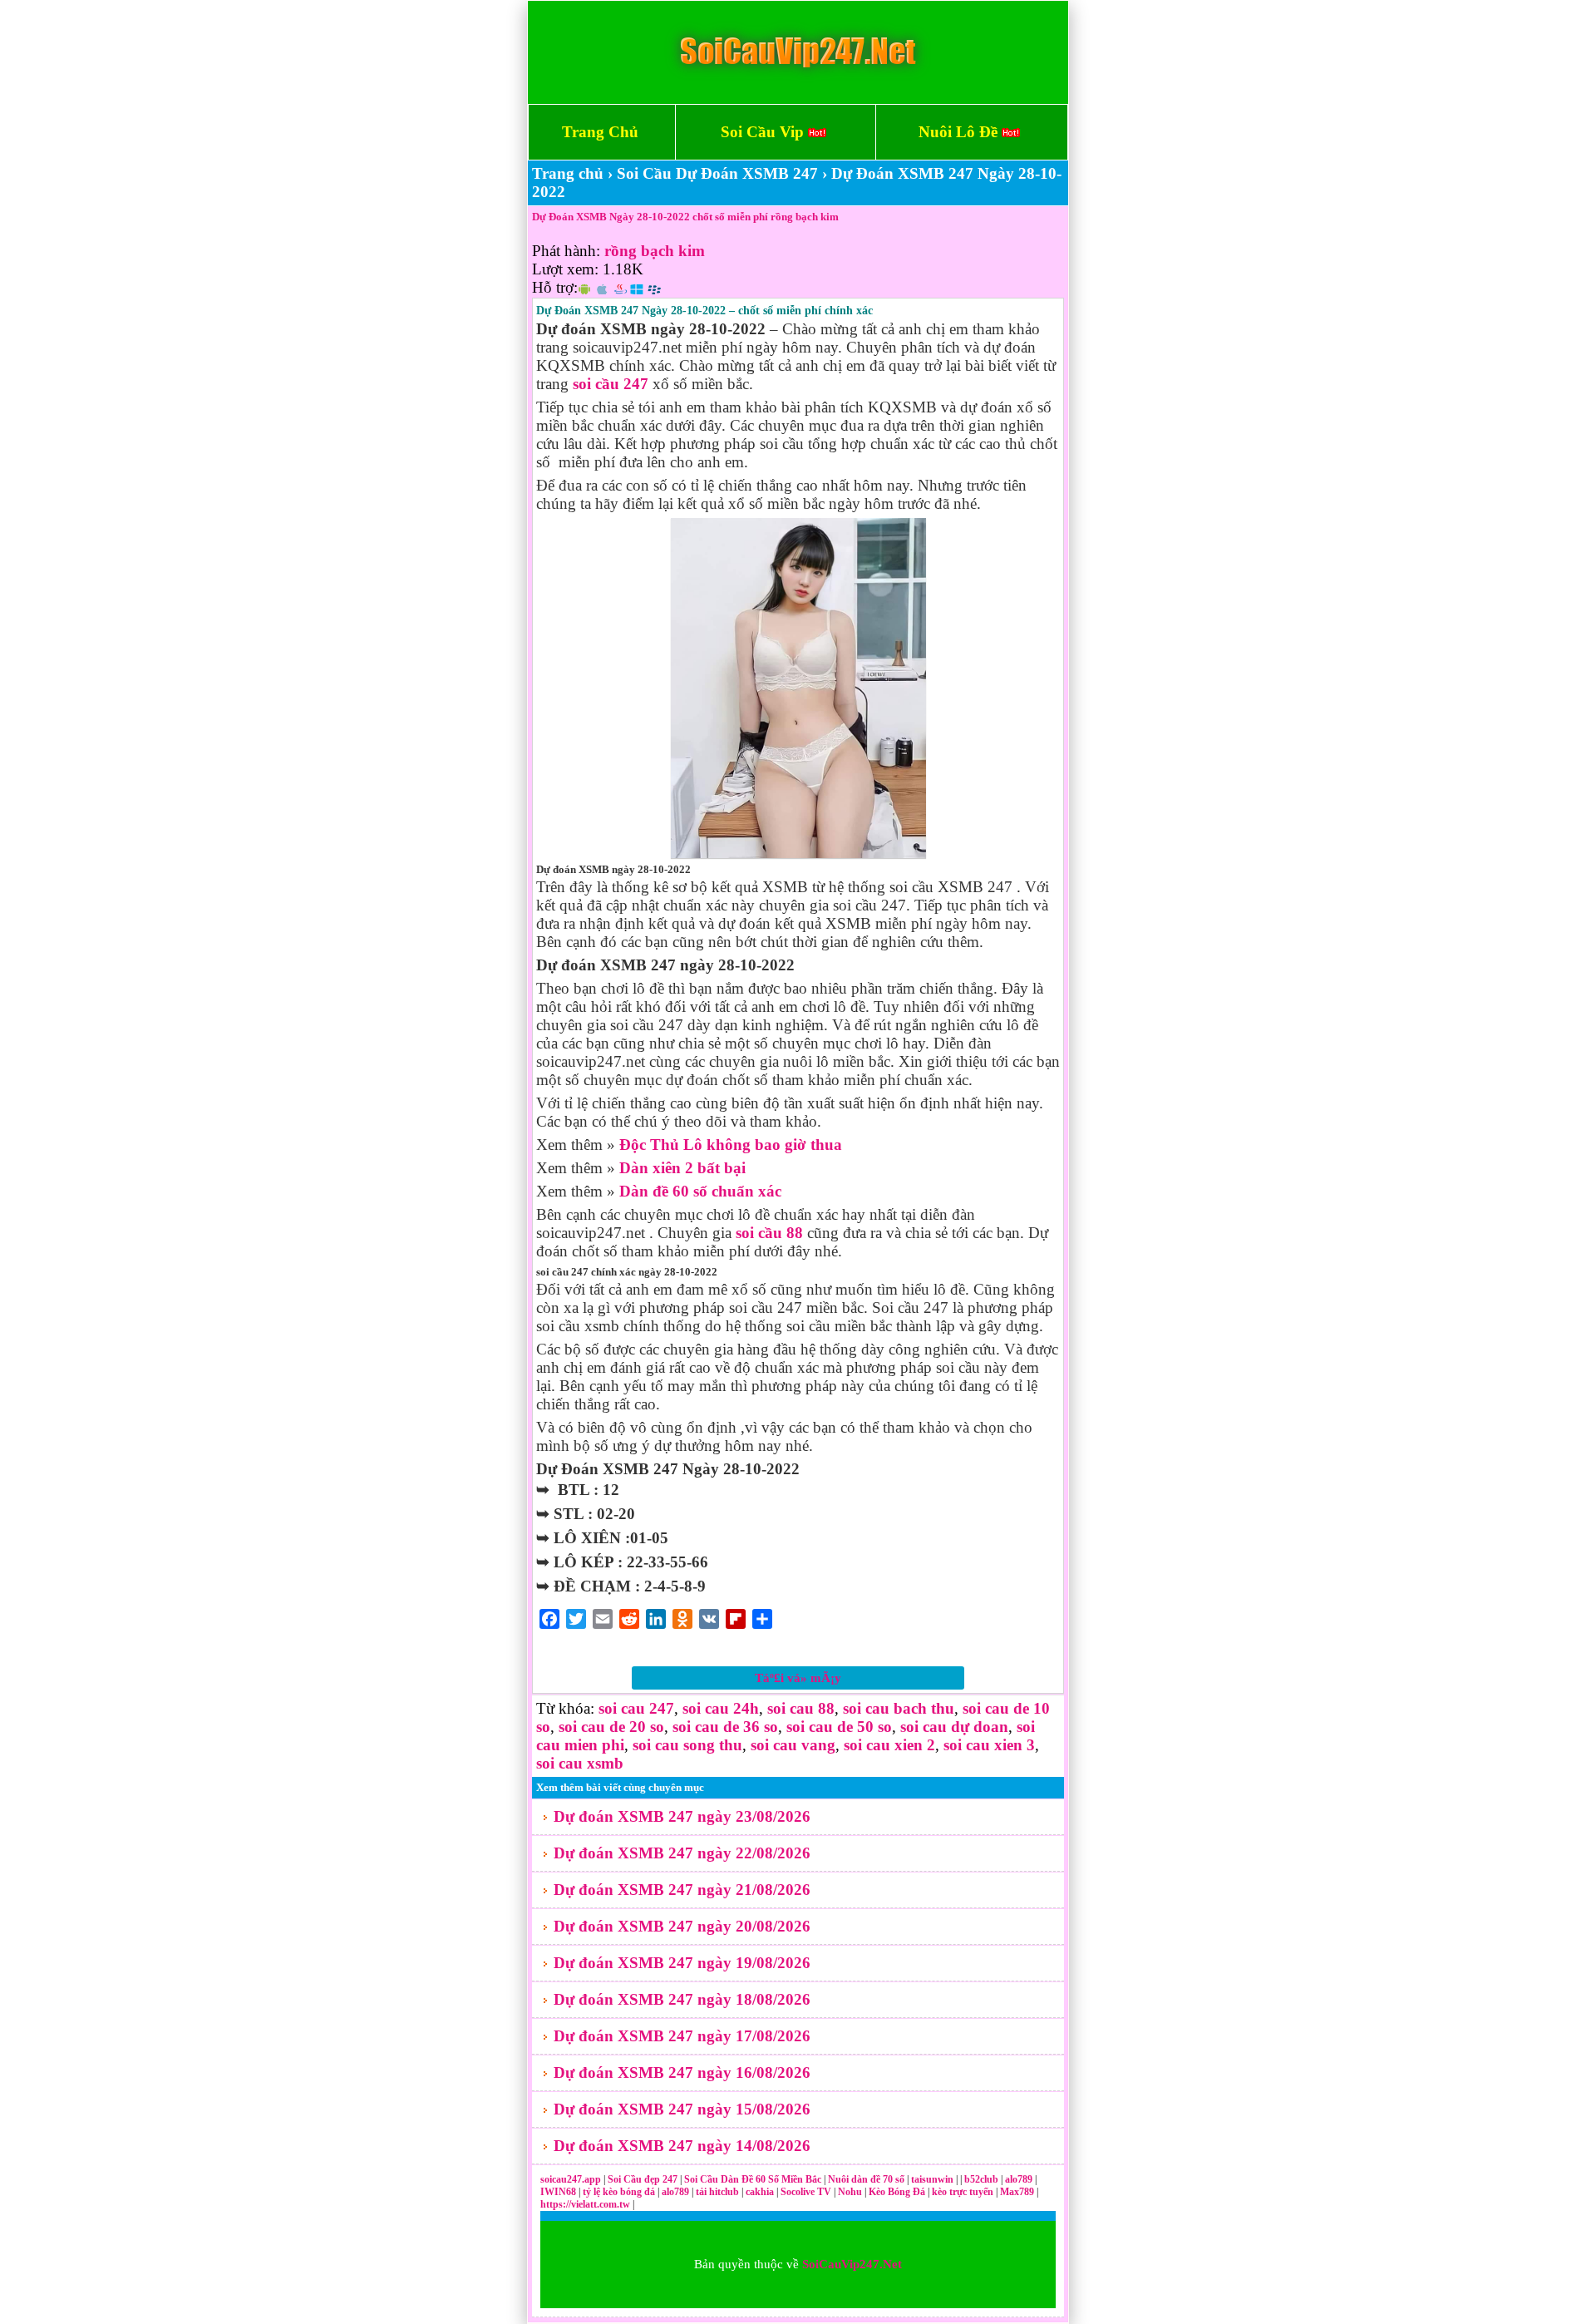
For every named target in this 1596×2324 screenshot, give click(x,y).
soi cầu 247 (611, 384)
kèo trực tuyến (963, 2192)
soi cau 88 (801, 1708)
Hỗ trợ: (555, 287)
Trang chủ (568, 173)
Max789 (1017, 2192)
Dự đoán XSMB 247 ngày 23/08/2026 (682, 1816)
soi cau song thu (687, 1745)
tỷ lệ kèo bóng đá (620, 2192)
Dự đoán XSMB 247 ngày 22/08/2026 (682, 1853)
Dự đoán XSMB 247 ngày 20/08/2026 (682, 1926)
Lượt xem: (565, 269)
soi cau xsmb (580, 1763)
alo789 (1020, 2179)
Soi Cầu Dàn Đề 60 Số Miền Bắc (753, 2179)
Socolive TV (806, 2192)
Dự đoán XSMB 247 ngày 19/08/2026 (682, 1963)
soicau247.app (571, 2179)
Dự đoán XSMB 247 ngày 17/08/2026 (682, 2036)
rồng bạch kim (655, 251)
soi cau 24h (721, 1708)
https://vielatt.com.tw (585, 2204)
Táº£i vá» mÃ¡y (798, 1678)
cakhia (761, 2192)
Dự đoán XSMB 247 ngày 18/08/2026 (682, 1999)
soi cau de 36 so (725, 1727)
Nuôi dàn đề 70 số (866, 2179)
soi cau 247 (636, 1708)
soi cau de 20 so (611, 1727)
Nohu (850, 2192)
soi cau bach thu (899, 1708)
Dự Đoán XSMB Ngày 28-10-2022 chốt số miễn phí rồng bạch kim (685, 217)
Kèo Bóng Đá (897, 2192)
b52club (983, 2179)
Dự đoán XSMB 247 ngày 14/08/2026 (682, 2146)
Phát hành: (566, 251)
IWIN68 (559, 2192)
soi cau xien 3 (989, 1745)
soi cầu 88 (769, 1233)
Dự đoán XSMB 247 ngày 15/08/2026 (682, 2109)
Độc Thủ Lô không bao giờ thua (731, 1145)
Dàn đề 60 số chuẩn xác (700, 1191)
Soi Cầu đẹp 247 (643, 2179)
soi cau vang (793, 1745)
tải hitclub (719, 2192)
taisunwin (933, 2179)
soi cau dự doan (954, 1727)
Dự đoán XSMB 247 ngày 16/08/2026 (682, 2072)
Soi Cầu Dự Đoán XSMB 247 (717, 173)
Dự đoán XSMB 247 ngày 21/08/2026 (682, 1890)
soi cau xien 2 (889, 1745)
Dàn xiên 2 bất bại (682, 1168)
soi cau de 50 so (839, 1727)
